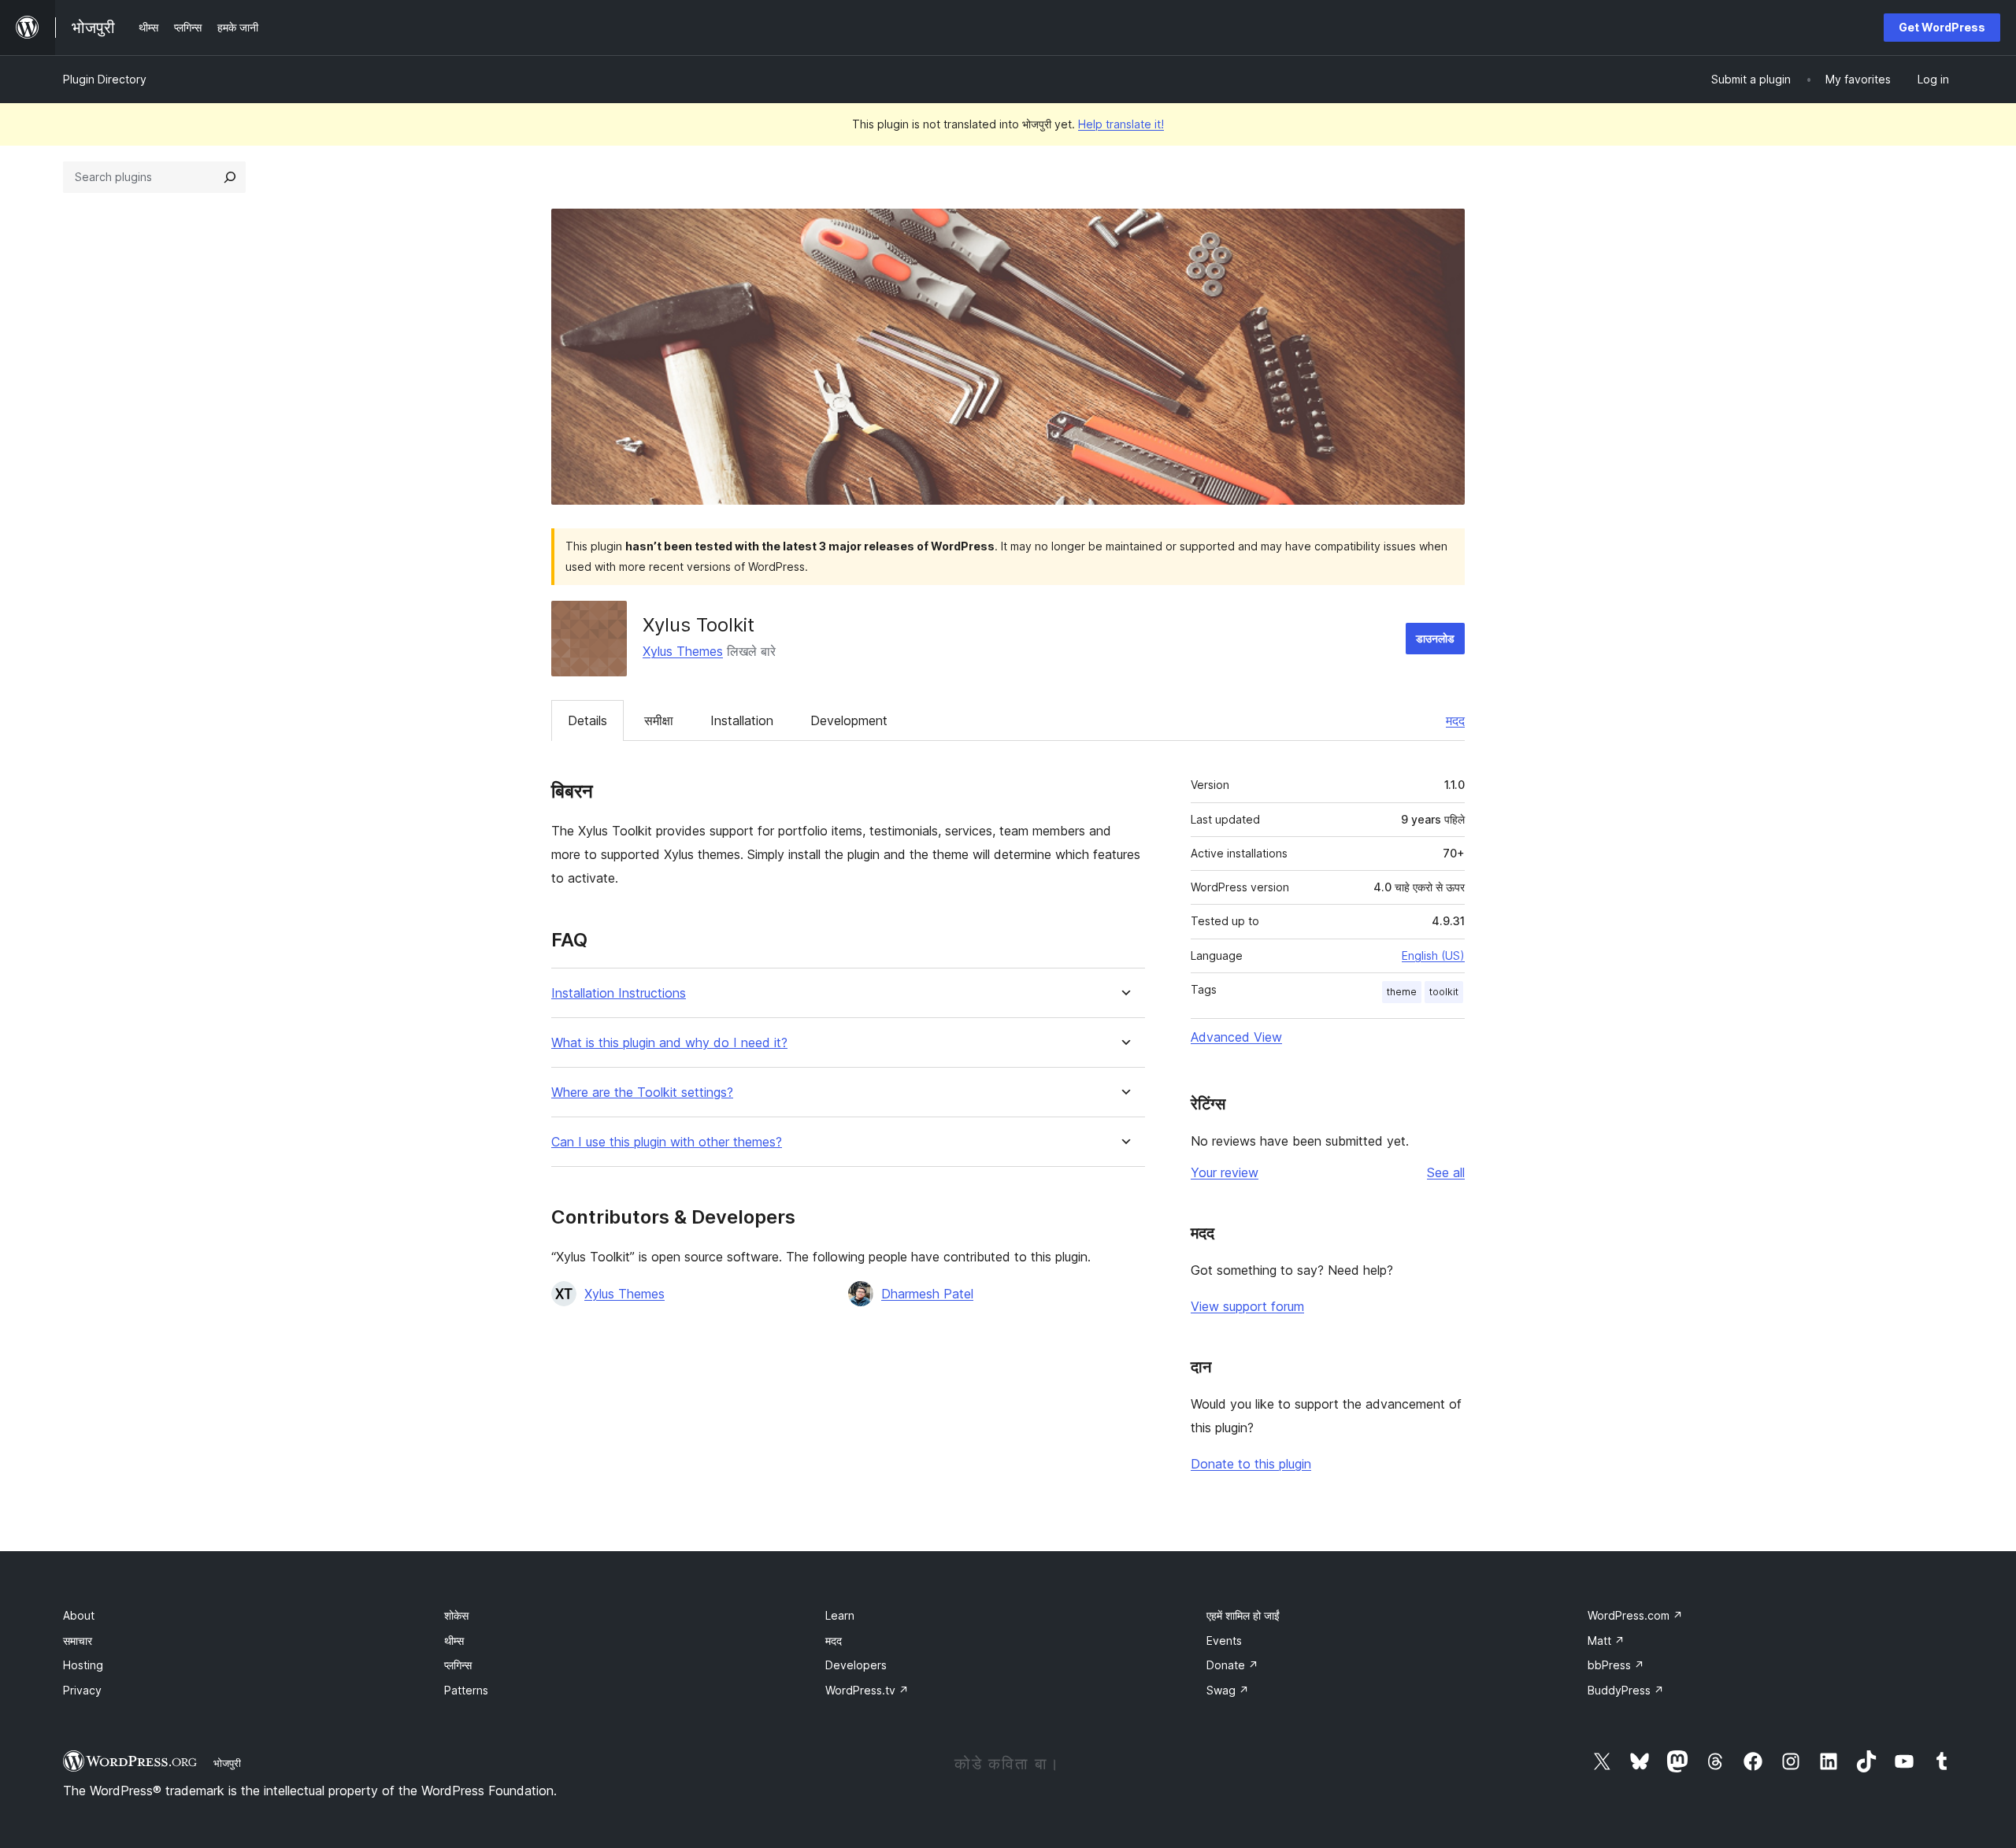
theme (1402, 992)
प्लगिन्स (458, 1665)
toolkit (1444, 992)
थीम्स (454, 1641)
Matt (1606, 1641)
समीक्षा (659, 720)
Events (1224, 1641)
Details (587, 720)
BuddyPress (1626, 1690)
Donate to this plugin (1251, 1464)
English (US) (1433, 955)
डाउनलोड (1435, 638)
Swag (1228, 1690)
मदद (1455, 720)
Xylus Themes (683, 651)
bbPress (1616, 1665)
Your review (1225, 1172)
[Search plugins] (230, 177)
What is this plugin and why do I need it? (669, 1043)
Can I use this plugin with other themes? (667, 1142)
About (79, 1615)
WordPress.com (1635, 1615)
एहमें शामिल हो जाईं (1243, 1615)
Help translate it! (1121, 124)
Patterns (466, 1690)
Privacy (82, 1690)
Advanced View (1236, 1037)
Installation (742, 720)
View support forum (1247, 1306)
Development (849, 720)
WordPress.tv (867, 1690)
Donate (1232, 1665)
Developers (856, 1665)
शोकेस (456, 1615)
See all (1446, 1172)
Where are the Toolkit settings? (642, 1093)
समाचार (78, 1641)
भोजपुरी (227, 1763)
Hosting (83, 1665)
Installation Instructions (619, 993)
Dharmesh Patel (927, 1294)
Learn (840, 1615)
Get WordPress (1942, 27)
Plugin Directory (105, 79)
